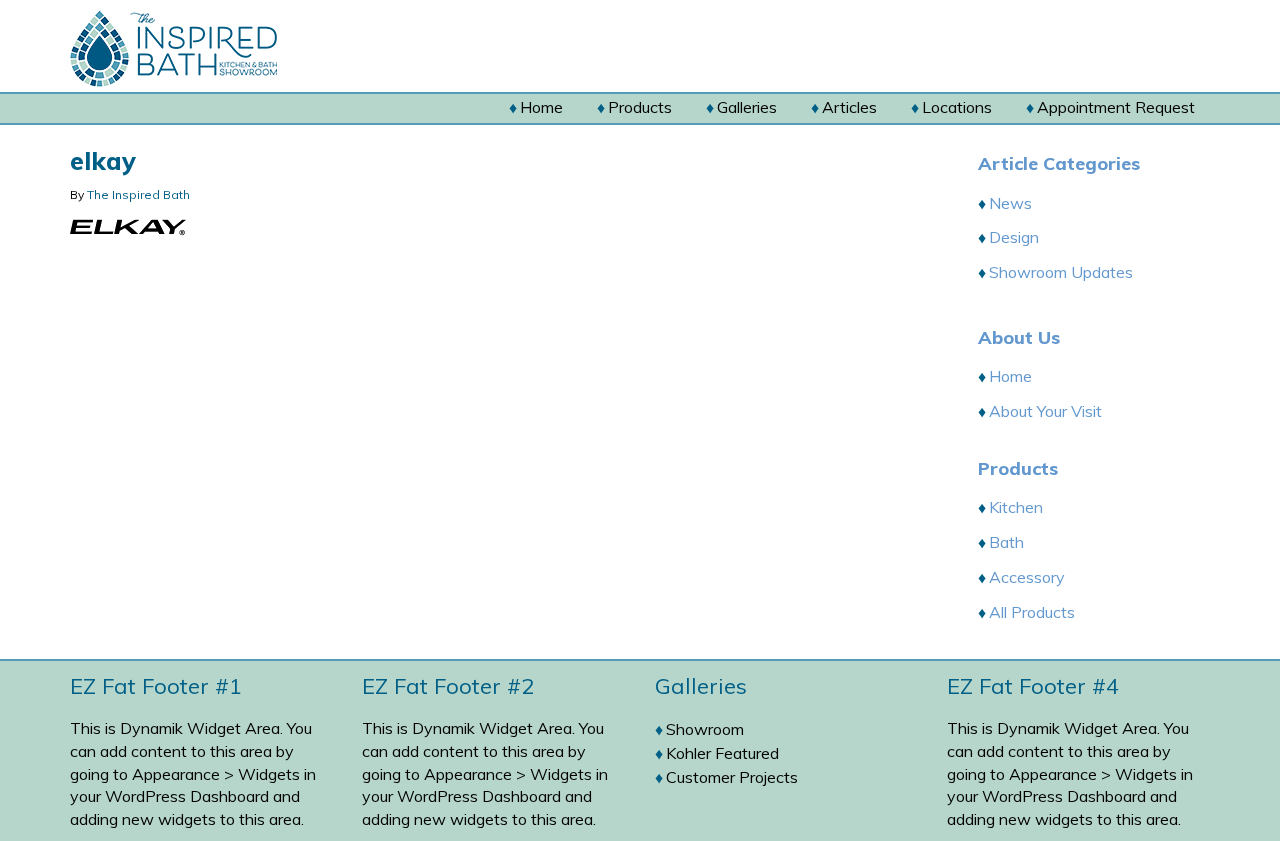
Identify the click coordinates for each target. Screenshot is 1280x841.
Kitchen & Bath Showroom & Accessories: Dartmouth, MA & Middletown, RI (212, 49)
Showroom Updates (1061, 272)
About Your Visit (1045, 411)
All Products (1032, 612)
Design (1014, 237)
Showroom (705, 729)
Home (1010, 376)
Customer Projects (732, 777)
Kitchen (1016, 507)
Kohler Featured (722, 753)
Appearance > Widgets (216, 774)
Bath (1006, 542)
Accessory (1027, 577)
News (1010, 203)
